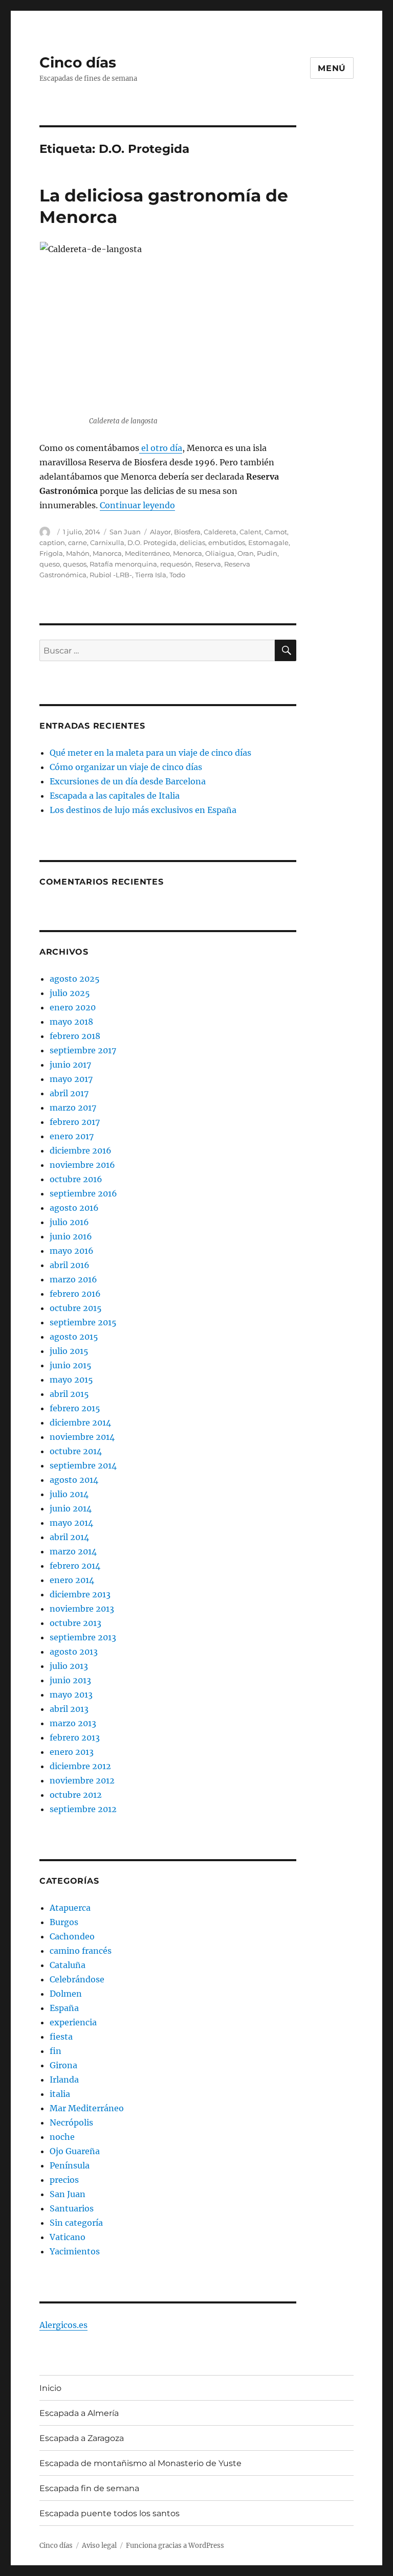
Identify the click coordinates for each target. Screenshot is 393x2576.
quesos (75, 564)
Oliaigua (220, 553)
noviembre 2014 (82, 1437)
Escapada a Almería (79, 2413)
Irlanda (64, 2080)
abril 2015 (69, 1394)
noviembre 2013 (82, 1609)
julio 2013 (69, 1666)
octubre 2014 (76, 1451)
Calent (250, 532)
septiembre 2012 (83, 1809)
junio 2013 (70, 1680)
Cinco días (78, 62)
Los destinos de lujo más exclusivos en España (143, 810)
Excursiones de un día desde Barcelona (128, 781)
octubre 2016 (76, 1179)
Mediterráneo (147, 553)
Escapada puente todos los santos (110, 2513)
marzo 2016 (73, 1279)
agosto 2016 (74, 1208)
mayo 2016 (72, 1251)
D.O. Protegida (152, 543)
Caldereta (220, 532)
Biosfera (187, 532)
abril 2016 (70, 1265)
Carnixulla (107, 543)
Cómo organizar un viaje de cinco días (126, 767)
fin (56, 2051)
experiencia (73, 2022)
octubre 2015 (76, 1308)
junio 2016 (71, 1236)
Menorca (188, 553)
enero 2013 (72, 1752)
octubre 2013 (75, 1623)
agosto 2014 (74, 1480)
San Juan (125, 532)
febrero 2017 (75, 1122)
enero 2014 (72, 1580)
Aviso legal (99, 2546)
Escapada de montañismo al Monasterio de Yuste (140, 2463)
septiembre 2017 (83, 1050)
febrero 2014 (75, 1566)
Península (70, 2165)
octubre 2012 (76, 1795)
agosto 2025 (75, 979)
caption (52, 543)
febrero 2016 (75, 1294)
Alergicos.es (63, 2325)
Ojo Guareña (75, 2151)
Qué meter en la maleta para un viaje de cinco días (150, 753)
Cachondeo (72, 1936)
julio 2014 (69, 1494)
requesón (176, 564)
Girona (63, 2065)
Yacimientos (75, 2251)
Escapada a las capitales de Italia (115, 796)
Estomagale (268, 543)
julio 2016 (69, 1222)
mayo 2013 (71, 1694)
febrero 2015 (75, 1408)
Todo (177, 575)
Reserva (208, 564)
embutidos (227, 543)
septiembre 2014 (83, 1465)
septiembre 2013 (83, 1637)
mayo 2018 (71, 1022)
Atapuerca (70, 1908)
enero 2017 (72, 1136)
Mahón (78, 553)
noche (62, 2137)
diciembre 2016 (81, 1150)
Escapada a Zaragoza (82, 2438)
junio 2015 (71, 1365)
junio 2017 (70, 1065)
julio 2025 (70, 993)
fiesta (61, 2037)
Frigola (51, 553)
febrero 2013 (75, 1737)
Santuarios (72, 2208)
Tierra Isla (151, 575)
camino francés (81, 1951)
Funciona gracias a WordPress (175, 2546)
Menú (332, 68)
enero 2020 (73, 1007)
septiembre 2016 (83, 1193)
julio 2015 (69, 1351)
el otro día (161, 448)
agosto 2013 (74, 1652)
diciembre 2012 (80, 1766)
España (64, 2008)
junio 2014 (71, 1508)
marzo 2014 (73, 1551)
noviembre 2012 (82, 1780)
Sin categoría (76, 2223)
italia (60, 2094)
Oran (246, 553)
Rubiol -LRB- (111, 575)
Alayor (160, 532)
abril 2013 (69, 1709)
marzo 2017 (73, 1108)
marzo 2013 (73, 1723)
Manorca (107, 553)
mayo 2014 (71, 1523)
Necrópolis (71, 2122)
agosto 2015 (74, 1337)
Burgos (64, 1922)
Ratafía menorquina (123, 564)
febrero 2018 (75, 1036)
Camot (276, 532)
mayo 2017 (71, 1079)
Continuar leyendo (137, 505)
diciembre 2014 (80, 1422)
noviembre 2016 (82, 1165)
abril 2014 (69, 1537)
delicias (192, 543)
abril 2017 (69, 1093)
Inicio (50, 2388)
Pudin (267, 553)
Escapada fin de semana (89, 2488)
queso (50, 564)
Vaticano (68, 2237)
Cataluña (68, 1965)
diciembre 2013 (80, 1594)
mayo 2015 (71, 1380)
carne (78, 543)
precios (64, 2180)
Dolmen (66, 1994)
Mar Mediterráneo (87, 2108)
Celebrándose (77, 1979)
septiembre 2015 (83, 1322)
